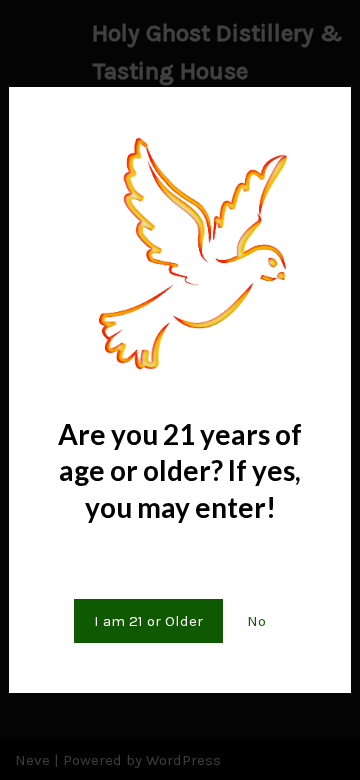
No (256, 621)
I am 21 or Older (148, 621)
